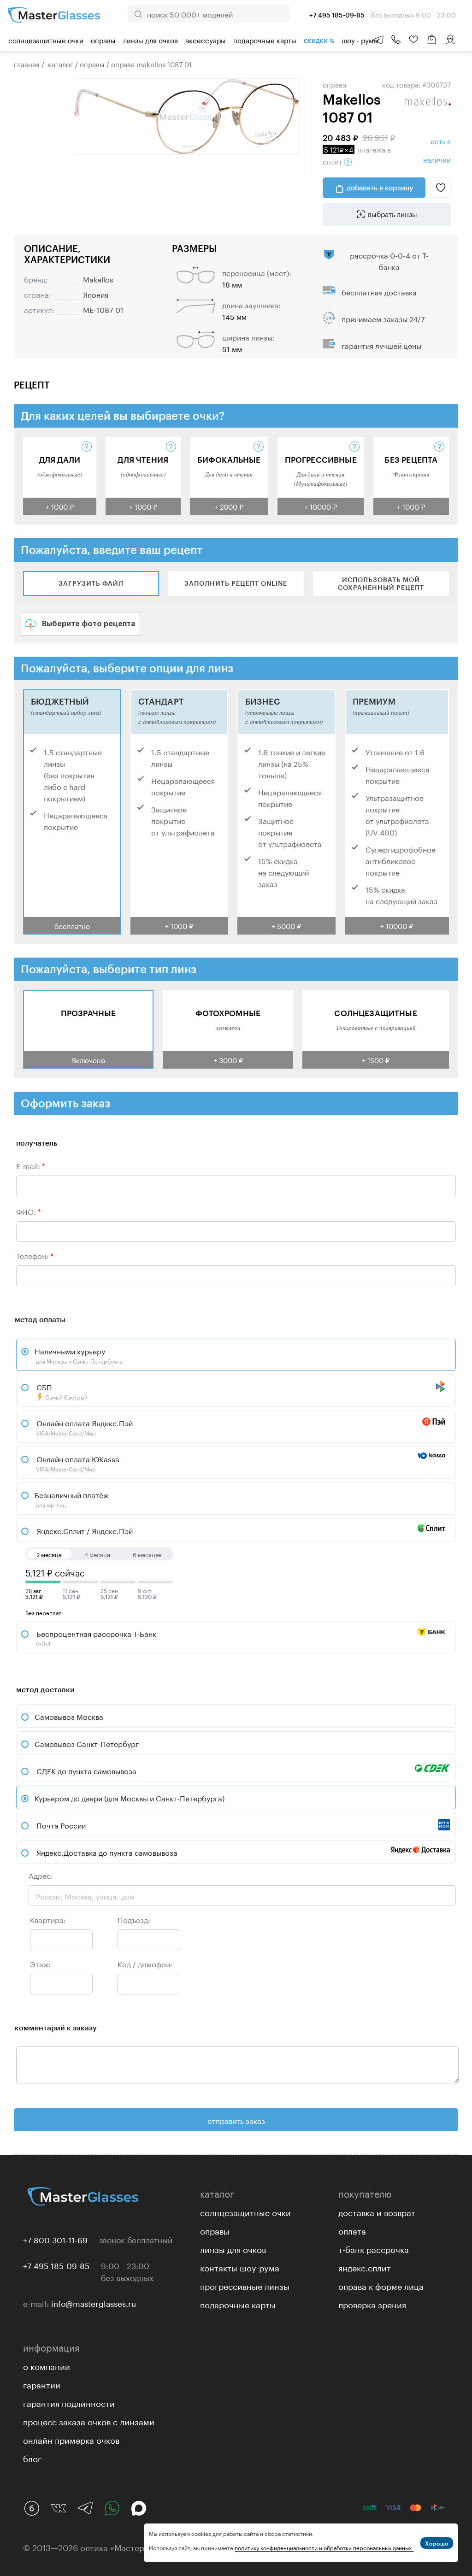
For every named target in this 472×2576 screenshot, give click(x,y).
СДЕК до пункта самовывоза (86, 1770)
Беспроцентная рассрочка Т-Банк (95, 1637)
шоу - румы (360, 40)
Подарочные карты (265, 40)
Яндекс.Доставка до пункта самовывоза (107, 1852)
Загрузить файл (91, 583)
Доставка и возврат (377, 2211)
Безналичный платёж (71, 1499)
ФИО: (29, 1211)
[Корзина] (432, 44)
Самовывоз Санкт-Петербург (87, 1743)
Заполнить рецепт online (236, 583)
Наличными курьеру (78, 1355)
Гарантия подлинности (69, 2402)
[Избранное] (413, 40)
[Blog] (32, 2508)
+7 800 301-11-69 (55, 2239)
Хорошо (437, 2543)
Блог (32, 2458)
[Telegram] (85, 2508)
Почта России (61, 1825)
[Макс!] (139, 2508)
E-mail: (31, 1165)
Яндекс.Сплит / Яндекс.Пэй (84, 1530)
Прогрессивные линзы (245, 2285)
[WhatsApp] (112, 2508)
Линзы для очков (150, 40)
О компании (47, 2365)
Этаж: (40, 1963)
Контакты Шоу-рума (240, 2267)
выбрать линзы (392, 213)
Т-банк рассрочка (374, 2248)
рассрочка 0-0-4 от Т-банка (389, 260)
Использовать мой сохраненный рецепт (381, 583)
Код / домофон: (145, 1963)
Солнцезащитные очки (46, 40)
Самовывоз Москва (69, 1716)
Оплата (352, 2230)
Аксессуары (206, 40)
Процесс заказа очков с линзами (89, 2421)
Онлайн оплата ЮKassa (77, 1463)
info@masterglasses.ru (94, 2303)
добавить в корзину (380, 188)
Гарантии (42, 2384)
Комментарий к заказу (56, 2027)
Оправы (103, 40)
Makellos (98, 279)
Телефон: (35, 1255)
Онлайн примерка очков (71, 2439)
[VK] (59, 2508)
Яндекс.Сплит (365, 2267)
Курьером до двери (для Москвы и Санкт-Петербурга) (130, 1797)
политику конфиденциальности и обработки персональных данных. (324, 2547)
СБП (61, 1391)
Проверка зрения (372, 2304)
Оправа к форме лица (381, 2285)
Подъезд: (134, 1919)
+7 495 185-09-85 (56, 2265)
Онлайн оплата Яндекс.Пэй (84, 1427)
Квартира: (48, 1919)
